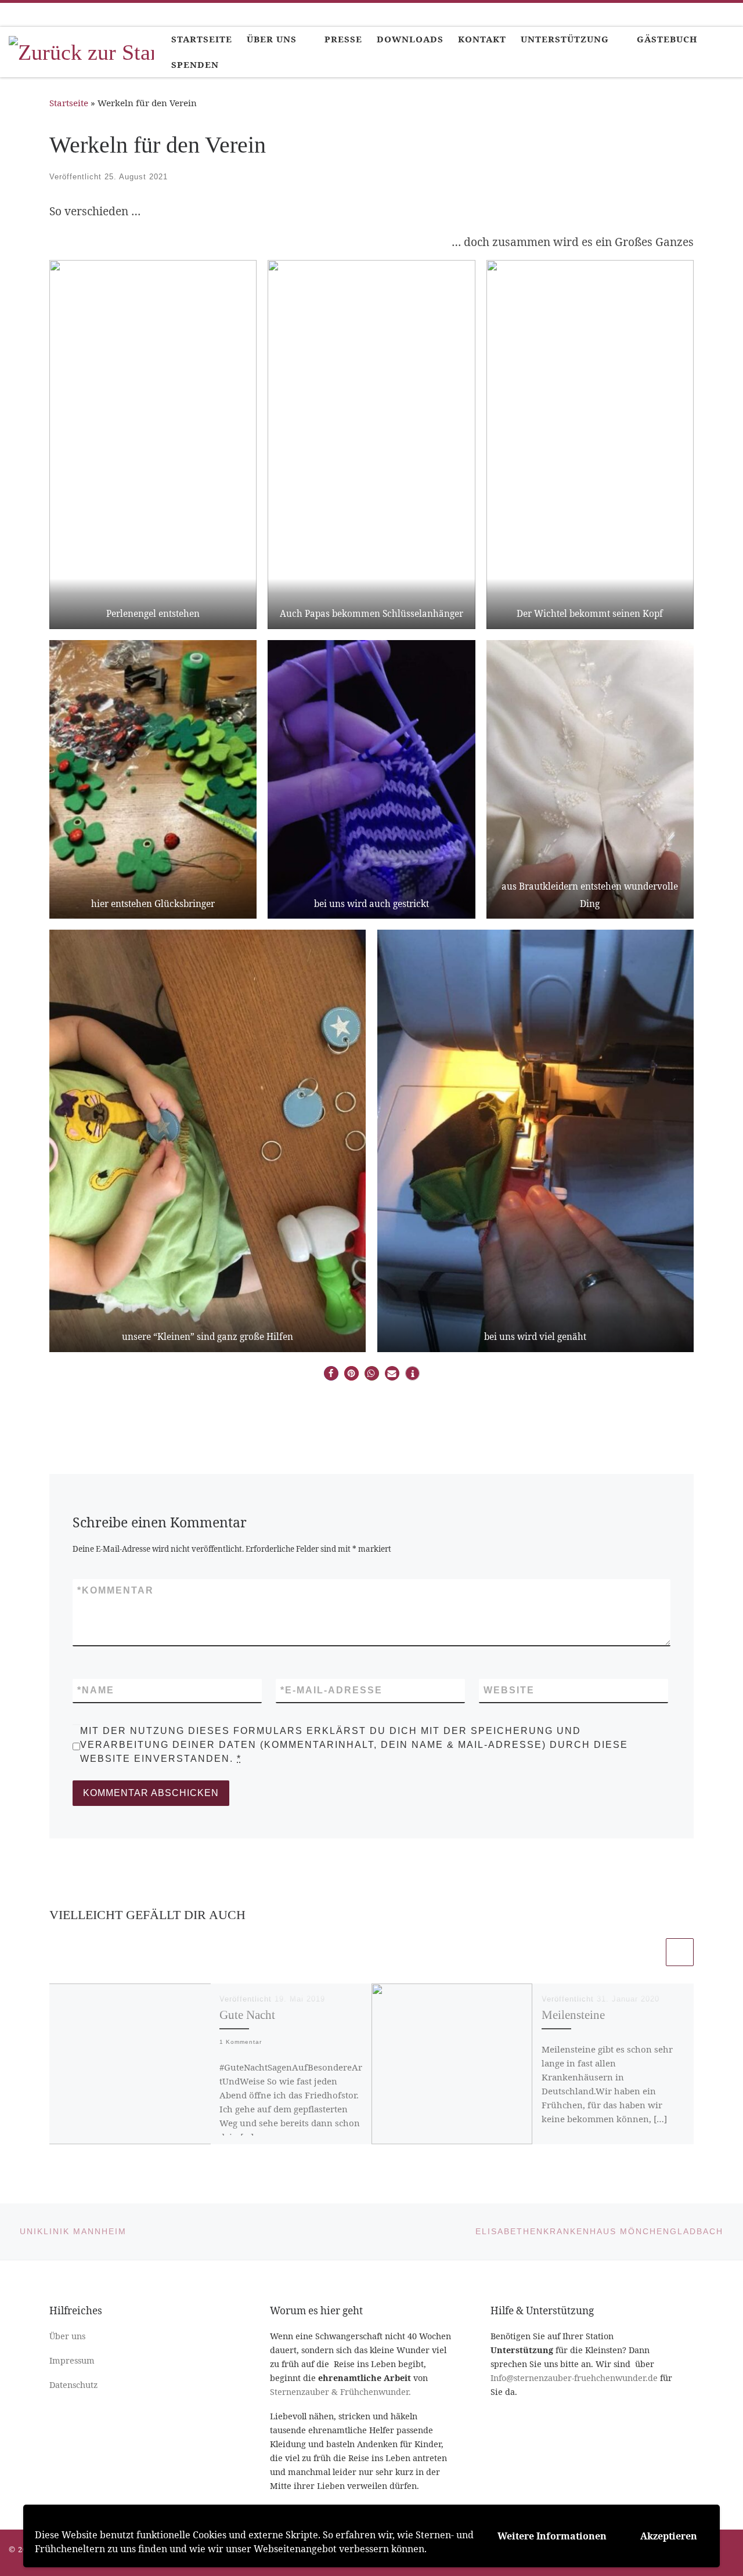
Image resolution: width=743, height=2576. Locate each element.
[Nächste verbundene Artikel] (680, 1952)
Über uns (67, 2336)
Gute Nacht (247, 2015)
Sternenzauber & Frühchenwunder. (340, 2392)
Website (509, 1690)
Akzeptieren (669, 2536)
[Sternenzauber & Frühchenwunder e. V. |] (81, 50)
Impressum (72, 2360)
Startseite (69, 103)
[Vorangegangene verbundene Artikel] (650, 1952)
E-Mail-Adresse (331, 1690)
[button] (331, 1373)
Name (96, 1690)
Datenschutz (73, 2385)
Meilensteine (573, 2015)
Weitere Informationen (552, 2536)
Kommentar (116, 1590)
